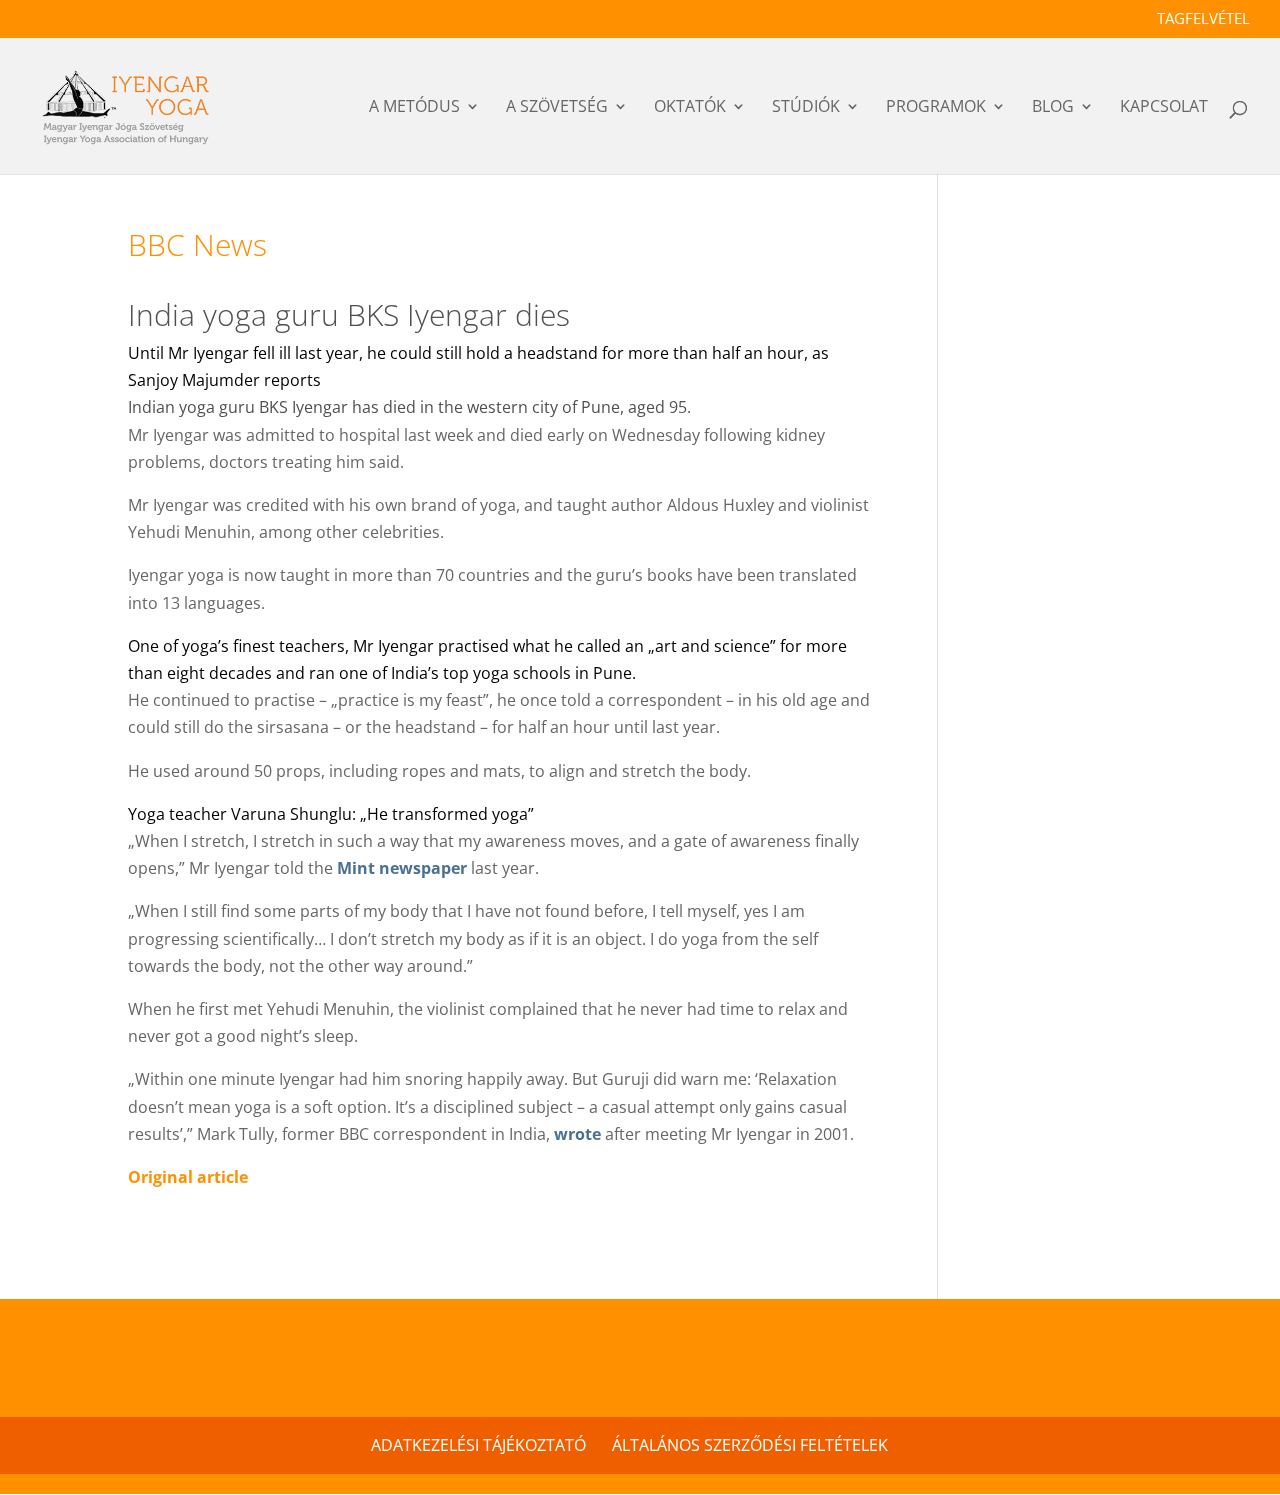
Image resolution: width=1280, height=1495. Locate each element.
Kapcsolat (1164, 109)
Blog (1053, 109)
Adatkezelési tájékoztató (478, 1445)
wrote (577, 1134)
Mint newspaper (402, 868)
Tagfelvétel (1203, 19)
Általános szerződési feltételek (750, 1445)
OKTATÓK (690, 109)
